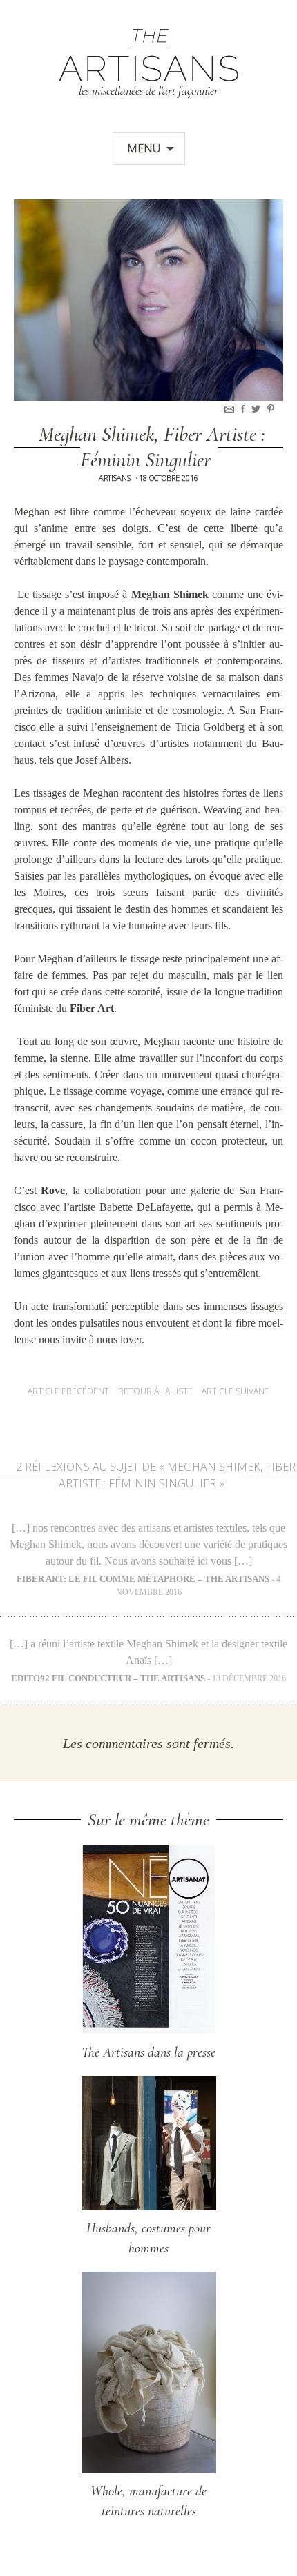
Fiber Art (92, 1008)
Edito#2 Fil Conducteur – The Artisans (108, 1678)
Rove (53, 1190)
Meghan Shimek (170, 594)
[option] (148, 300)
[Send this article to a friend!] (231, 409)
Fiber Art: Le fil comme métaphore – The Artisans (143, 1579)
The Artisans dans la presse (148, 2052)
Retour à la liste (155, 1391)
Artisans (115, 478)
